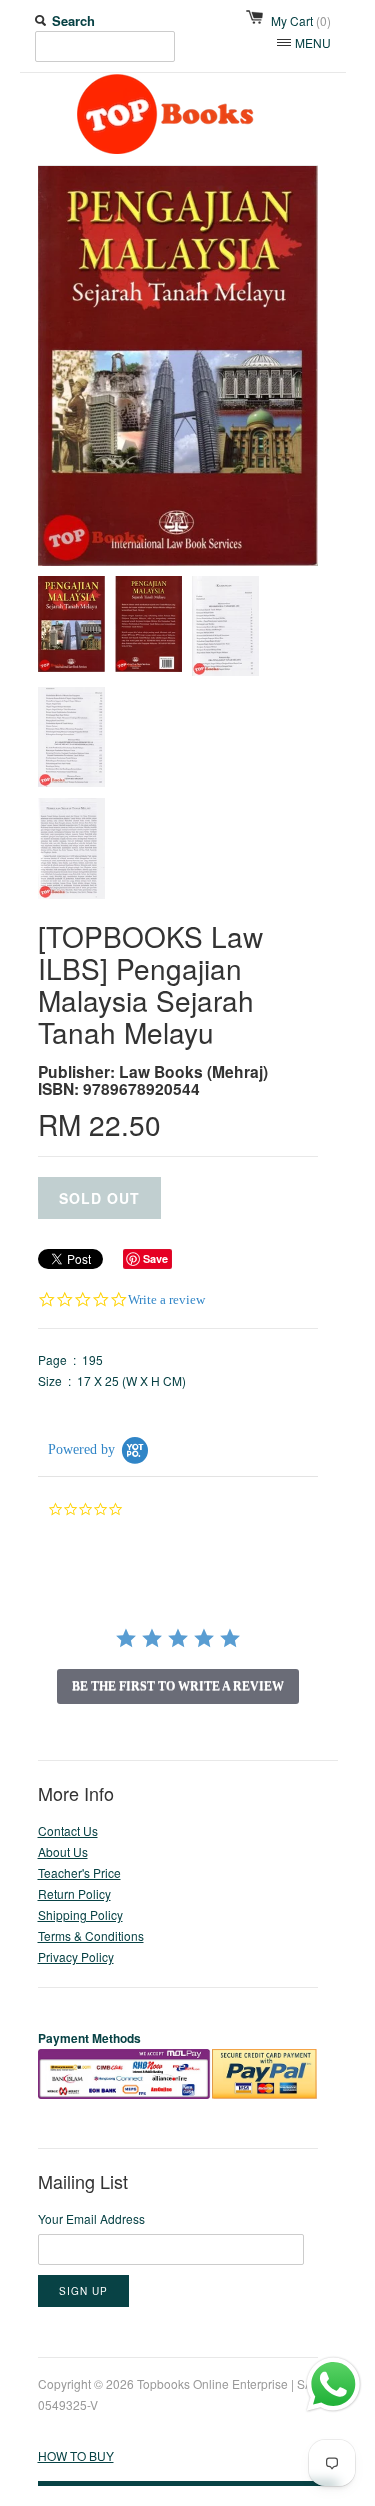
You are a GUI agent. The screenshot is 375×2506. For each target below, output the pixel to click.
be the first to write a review (178, 1686)
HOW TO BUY (76, 2455)
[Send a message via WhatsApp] (333, 2384)
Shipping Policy (80, 1914)
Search (73, 20)
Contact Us (68, 1830)
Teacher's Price (79, 1872)
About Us (63, 1851)
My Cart (301, 20)
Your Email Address (91, 2218)
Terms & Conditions (91, 1935)
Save (155, 1258)
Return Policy (74, 1893)
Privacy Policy (76, 1956)
